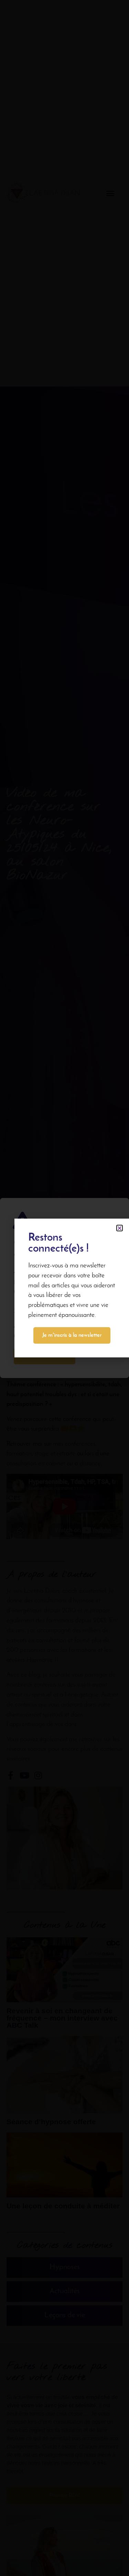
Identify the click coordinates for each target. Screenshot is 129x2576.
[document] (64, 1288)
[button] (120, 1228)
